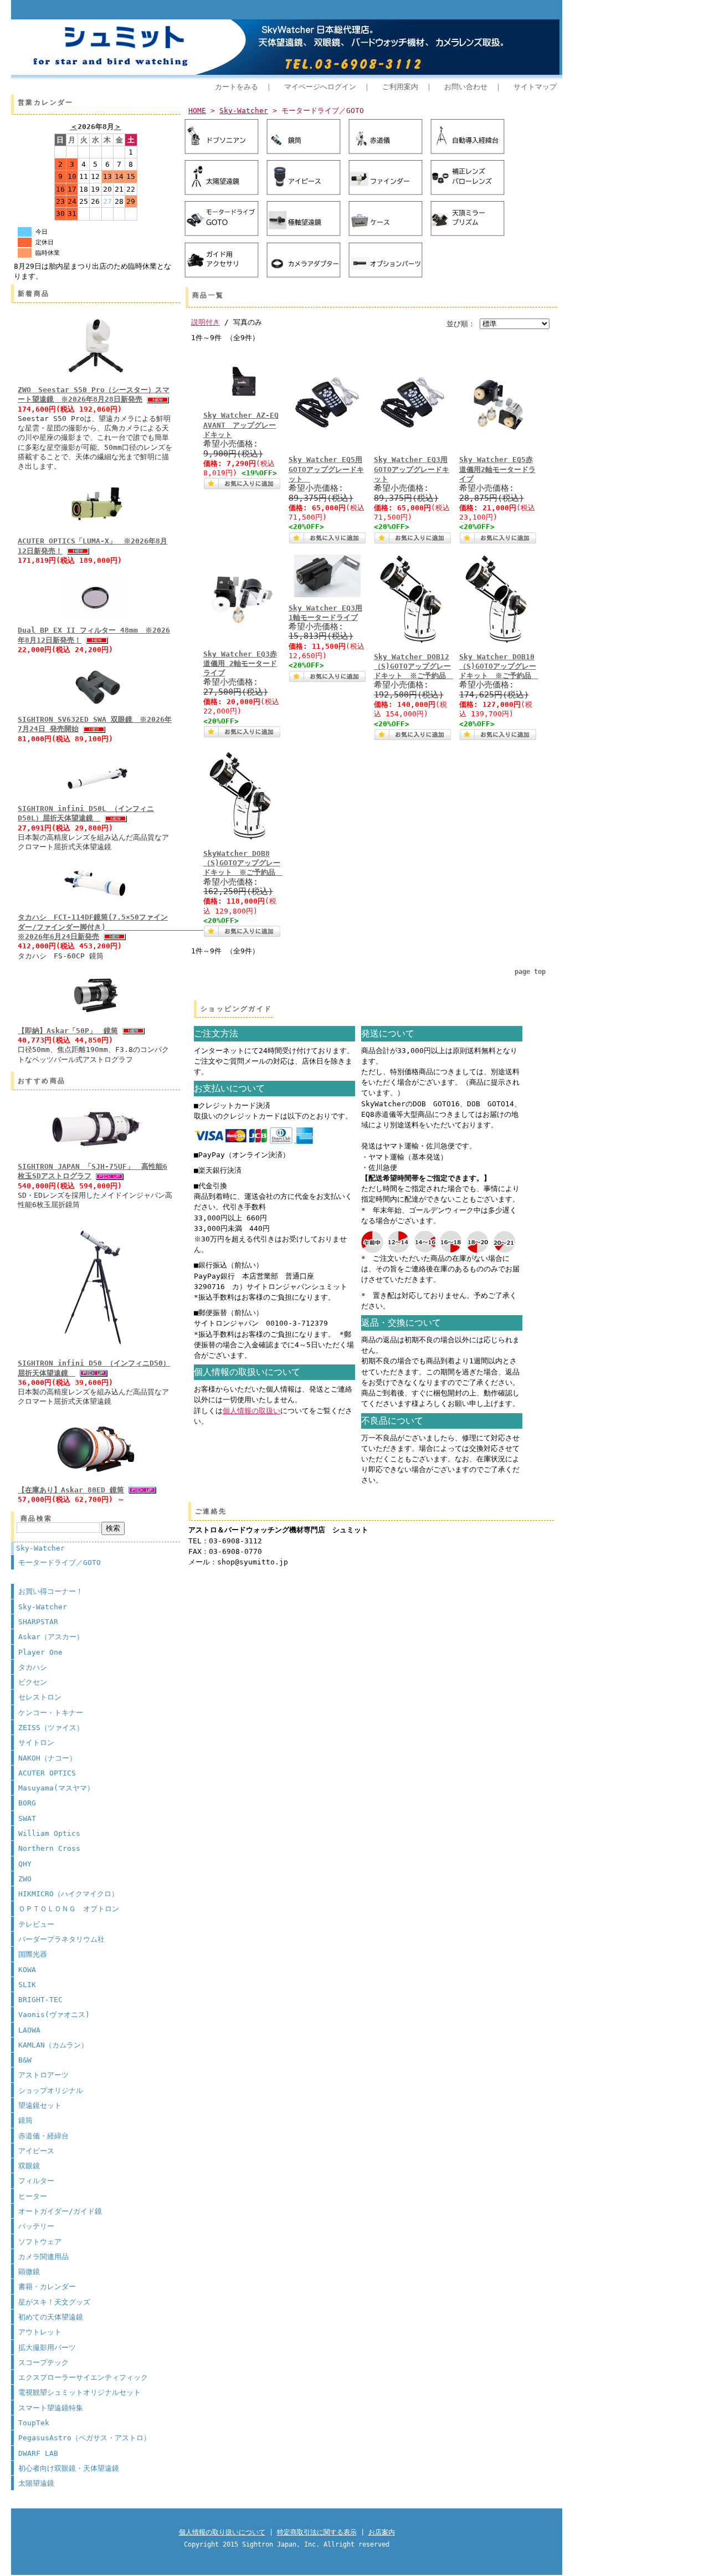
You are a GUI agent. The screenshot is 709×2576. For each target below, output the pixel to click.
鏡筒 (25, 2120)
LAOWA (29, 2030)
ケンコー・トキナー (51, 1713)
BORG (27, 1803)
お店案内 (382, 2532)
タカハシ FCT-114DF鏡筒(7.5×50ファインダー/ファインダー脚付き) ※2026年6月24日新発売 (119, 927)
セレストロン (40, 1697)
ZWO (25, 1879)
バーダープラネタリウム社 (61, 1939)
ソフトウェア (40, 2242)
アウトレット (40, 2332)
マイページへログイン (320, 87)
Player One (40, 1652)
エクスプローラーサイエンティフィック (83, 2377)
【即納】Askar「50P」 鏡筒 (68, 1031)
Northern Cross (49, 1848)
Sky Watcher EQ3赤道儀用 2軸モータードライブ (240, 664)
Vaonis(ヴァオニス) (54, 2015)
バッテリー (36, 2226)
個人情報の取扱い (251, 1411)
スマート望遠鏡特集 (51, 2408)
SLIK (27, 1985)
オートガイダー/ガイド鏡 (60, 2211)
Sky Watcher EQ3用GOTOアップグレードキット (412, 469)
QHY (25, 1864)
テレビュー (36, 1924)
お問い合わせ (466, 87)
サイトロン (36, 1743)
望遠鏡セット (40, 2105)
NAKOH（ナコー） (47, 1758)
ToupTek (34, 2423)
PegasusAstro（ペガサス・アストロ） (84, 2438)
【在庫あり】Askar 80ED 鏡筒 (71, 1490)
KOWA (27, 1970)
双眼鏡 (29, 2166)
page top (530, 972)
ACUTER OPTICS (47, 1773)
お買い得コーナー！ (51, 1591)
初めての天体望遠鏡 (51, 2317)
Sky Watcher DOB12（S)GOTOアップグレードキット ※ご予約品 (413, 666)
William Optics (49, 1833)
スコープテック (43, 2362)
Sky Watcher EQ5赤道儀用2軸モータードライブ (497, 469)
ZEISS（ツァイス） (51, 1728)
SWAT (27, 1818)
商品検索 (37, 1518)
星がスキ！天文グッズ (54, 2302)
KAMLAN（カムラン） (53, 2045)
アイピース (36, 2151)
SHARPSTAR (38, 1622)
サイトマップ (535, 87)
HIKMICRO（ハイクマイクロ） (68, 1894)
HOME (197, 111)
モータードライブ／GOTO (60, 1562)
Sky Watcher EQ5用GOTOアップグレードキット (326, 469)
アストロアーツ (43, 2075)
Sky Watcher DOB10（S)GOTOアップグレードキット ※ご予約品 (499, 666)
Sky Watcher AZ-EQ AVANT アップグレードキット (241, 425)
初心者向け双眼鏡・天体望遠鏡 (69, 2468)
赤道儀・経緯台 (43, 2136)
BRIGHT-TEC (40, 2000)
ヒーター (33, 2196)
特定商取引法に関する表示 (317, 2532)
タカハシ (33, 1667)
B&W (25, 2060)
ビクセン (33, 1682)
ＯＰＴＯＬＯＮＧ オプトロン (69, 1909)
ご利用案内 (400, 87)
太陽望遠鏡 (36, 2483)
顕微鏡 (29, 2272)
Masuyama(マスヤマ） (56, 1788)
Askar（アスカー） (51, 1637)
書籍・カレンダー (47, 2287)
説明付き (205, 322)
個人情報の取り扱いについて (222, 2532)
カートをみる (237, 87)
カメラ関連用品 (43, 2257)
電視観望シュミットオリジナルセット (79, 2392)
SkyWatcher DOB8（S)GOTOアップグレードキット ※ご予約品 (243, 863)
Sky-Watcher (40, 1548)
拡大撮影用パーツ (47, 2347)
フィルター (36, 2181)
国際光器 (33, 1954)
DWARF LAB (38, 2453)
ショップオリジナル (51, 2090)
